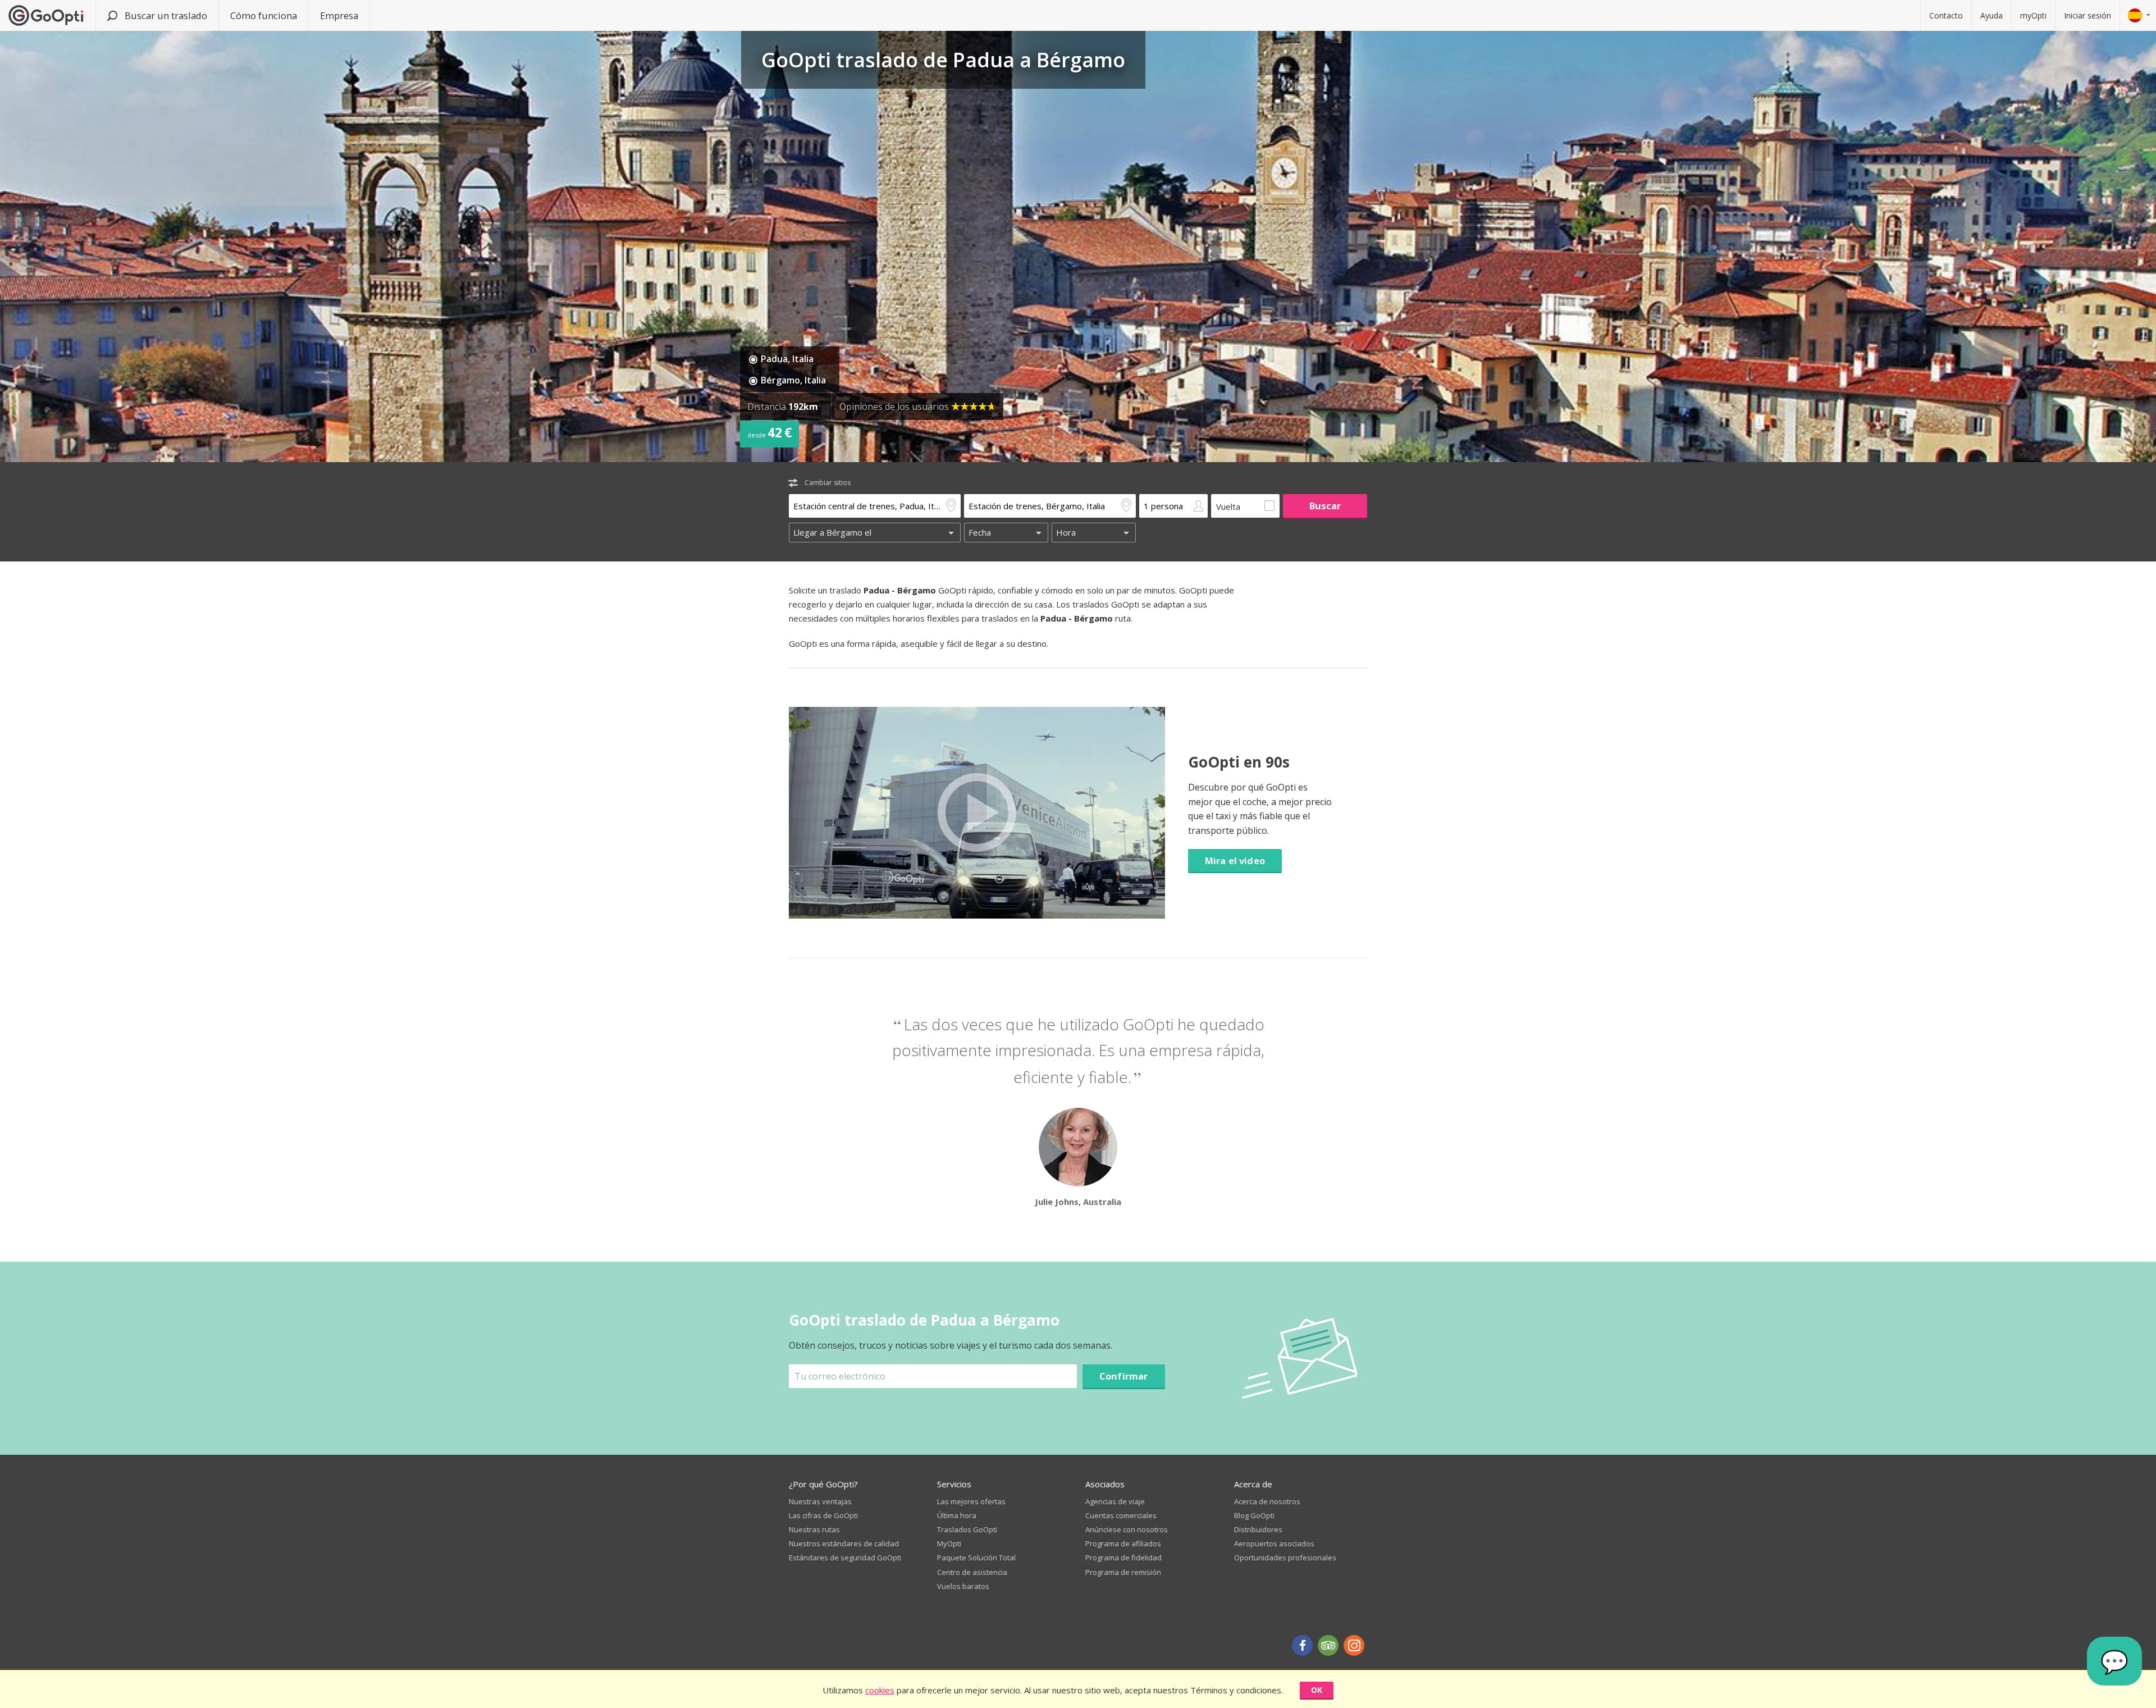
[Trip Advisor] (1328, 1645)
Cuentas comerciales (1121, 1515)
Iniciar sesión (2088, 15)
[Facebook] (1302, 1645)
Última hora (957, 1515)
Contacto (1946, 15)
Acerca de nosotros (1267, 1501)
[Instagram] (1354, 1645)
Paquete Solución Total (976, 1558)
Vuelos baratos (963, 1586)
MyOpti (949, 1543)
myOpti (2033, 15)
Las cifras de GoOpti (823, 1515)
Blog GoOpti (1254, 1515)
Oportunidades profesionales (1285, 1558)
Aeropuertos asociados (1274, 1543)
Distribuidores (1258, 1529)
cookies (880, 1690)
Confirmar (1124, 1376)
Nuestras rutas (814, 1529)
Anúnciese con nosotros (1127, 1529)
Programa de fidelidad (1123, 1558)
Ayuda (1991, 15)
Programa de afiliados (1123, 1543)
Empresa (339, 15)
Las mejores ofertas (971, 1501)
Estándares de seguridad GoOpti (845, 1558)
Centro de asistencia (972, 1572)
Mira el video (1235, 860)
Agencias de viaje (1115, 1501)
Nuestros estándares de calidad (844, 1543)
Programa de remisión (1123, 1572)
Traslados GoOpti (967, 1529)
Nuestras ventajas (820, 1501)
